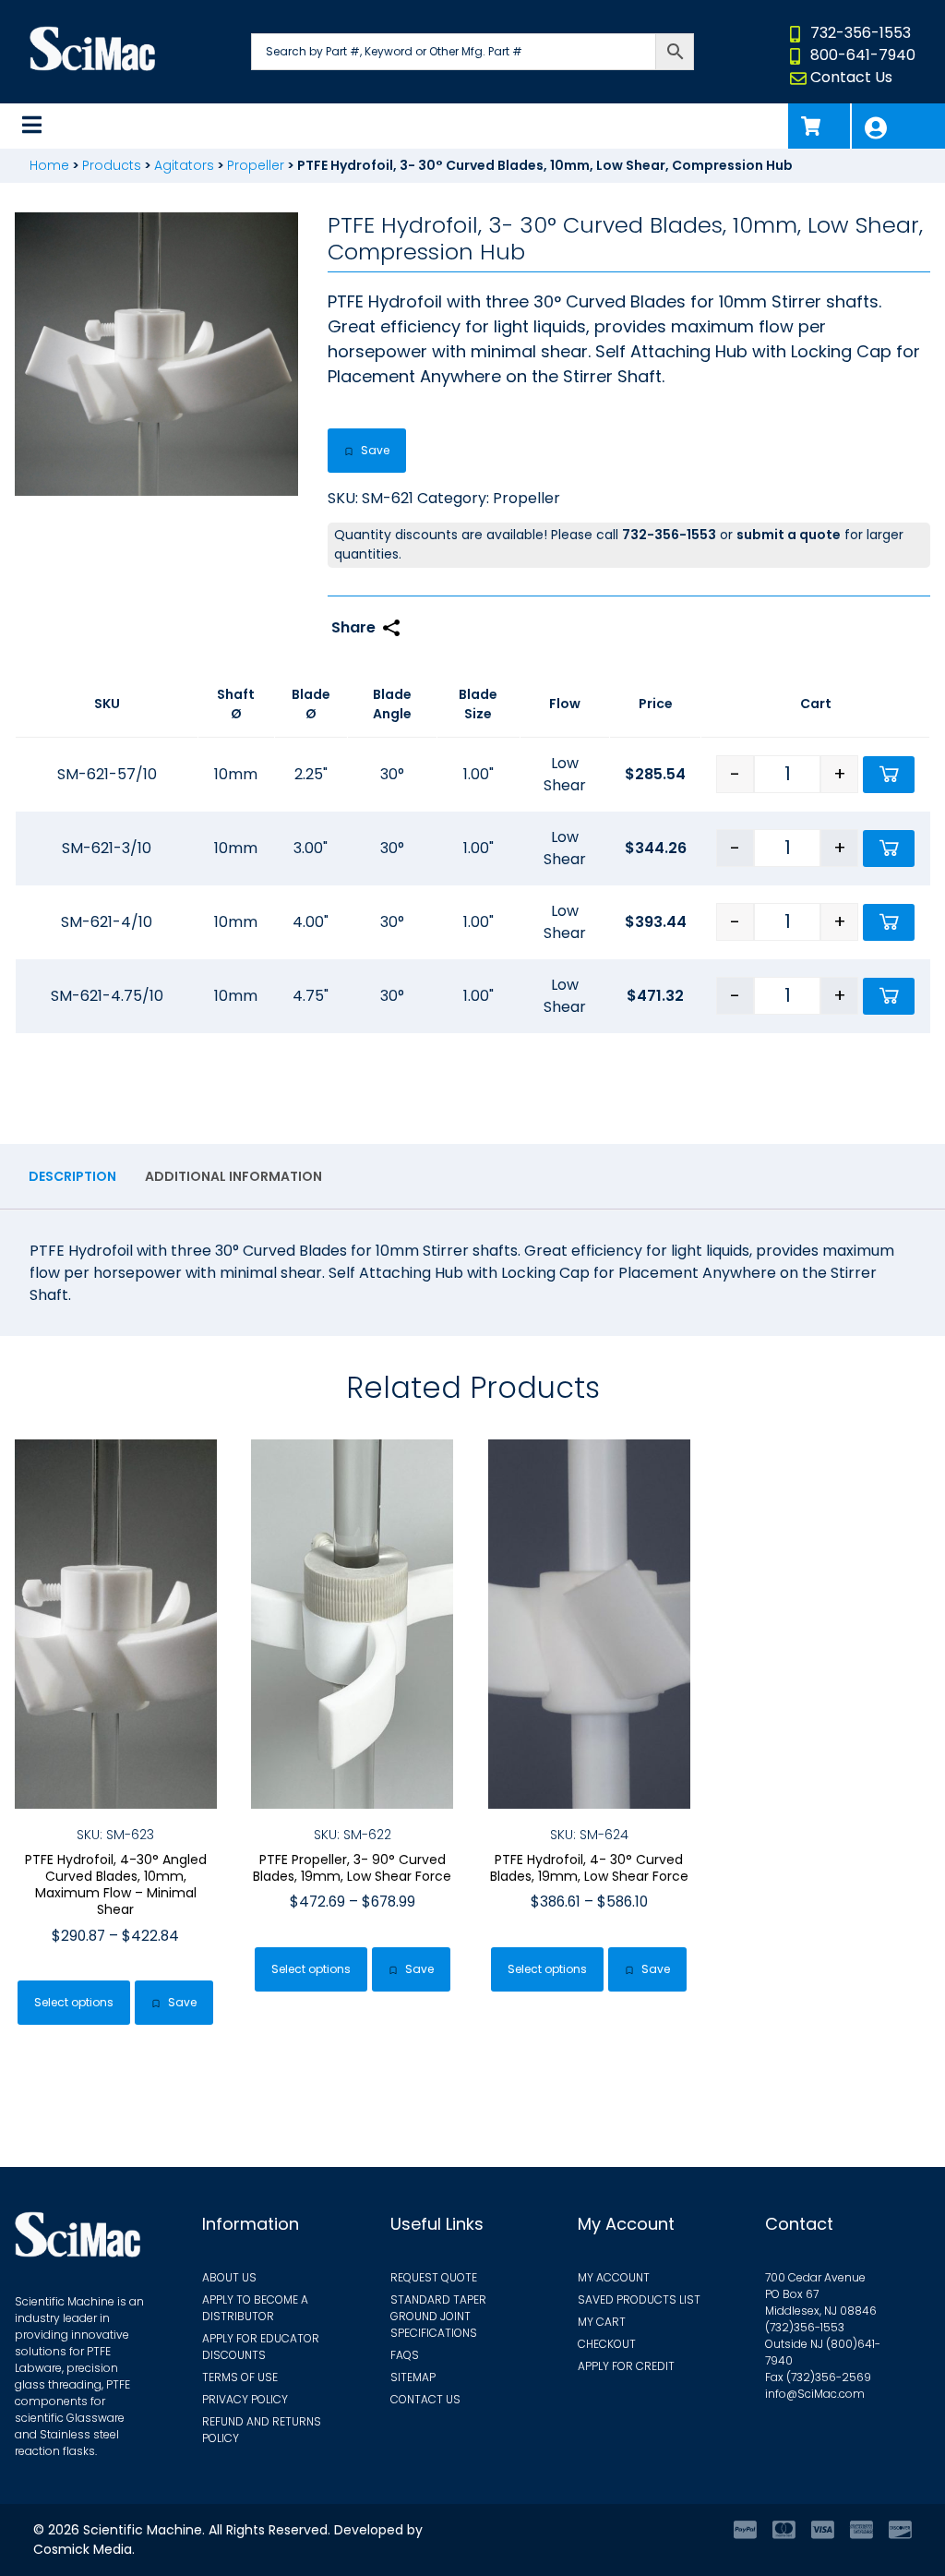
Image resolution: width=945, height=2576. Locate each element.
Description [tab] (72, 1176)
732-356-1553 (861, 33)
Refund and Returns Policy (262, 2430)
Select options (74, 2002)
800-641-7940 (863, 55)
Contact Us (851, 77)
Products (112, 165)
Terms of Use (240, 2377)
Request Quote (434, 2277)
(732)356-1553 (805, 2327)
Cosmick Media (83, 2549)
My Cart (602, 2322)
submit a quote (789, 535)
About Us (229, 2277)
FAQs (405, 2355)
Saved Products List (639, 2299)
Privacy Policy (245, 2399)
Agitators (184, 165)
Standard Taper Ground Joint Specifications (438, 2316)
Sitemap (413, 2377)
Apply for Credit (626, 2366)
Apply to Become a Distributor (255, 2308)
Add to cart (889, 775)
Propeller (256, 165)
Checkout (607, 2344)
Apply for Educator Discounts (261, 2347)
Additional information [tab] (233, 1176)
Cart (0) (819, 126)
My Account (898, 126)
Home (49, 165)
